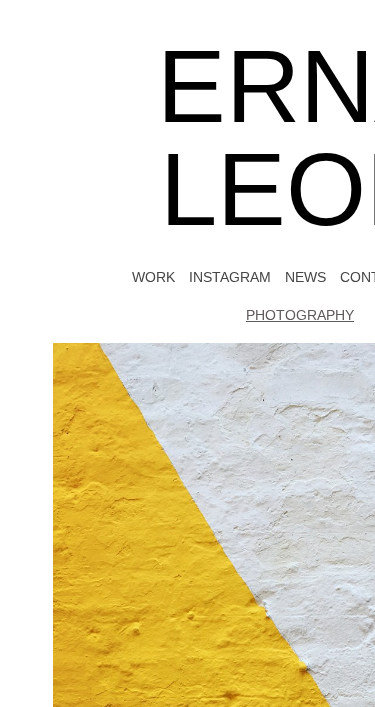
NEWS (306, 276)
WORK (145, 276)
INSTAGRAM (226, 276)
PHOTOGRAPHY (300, 315)
